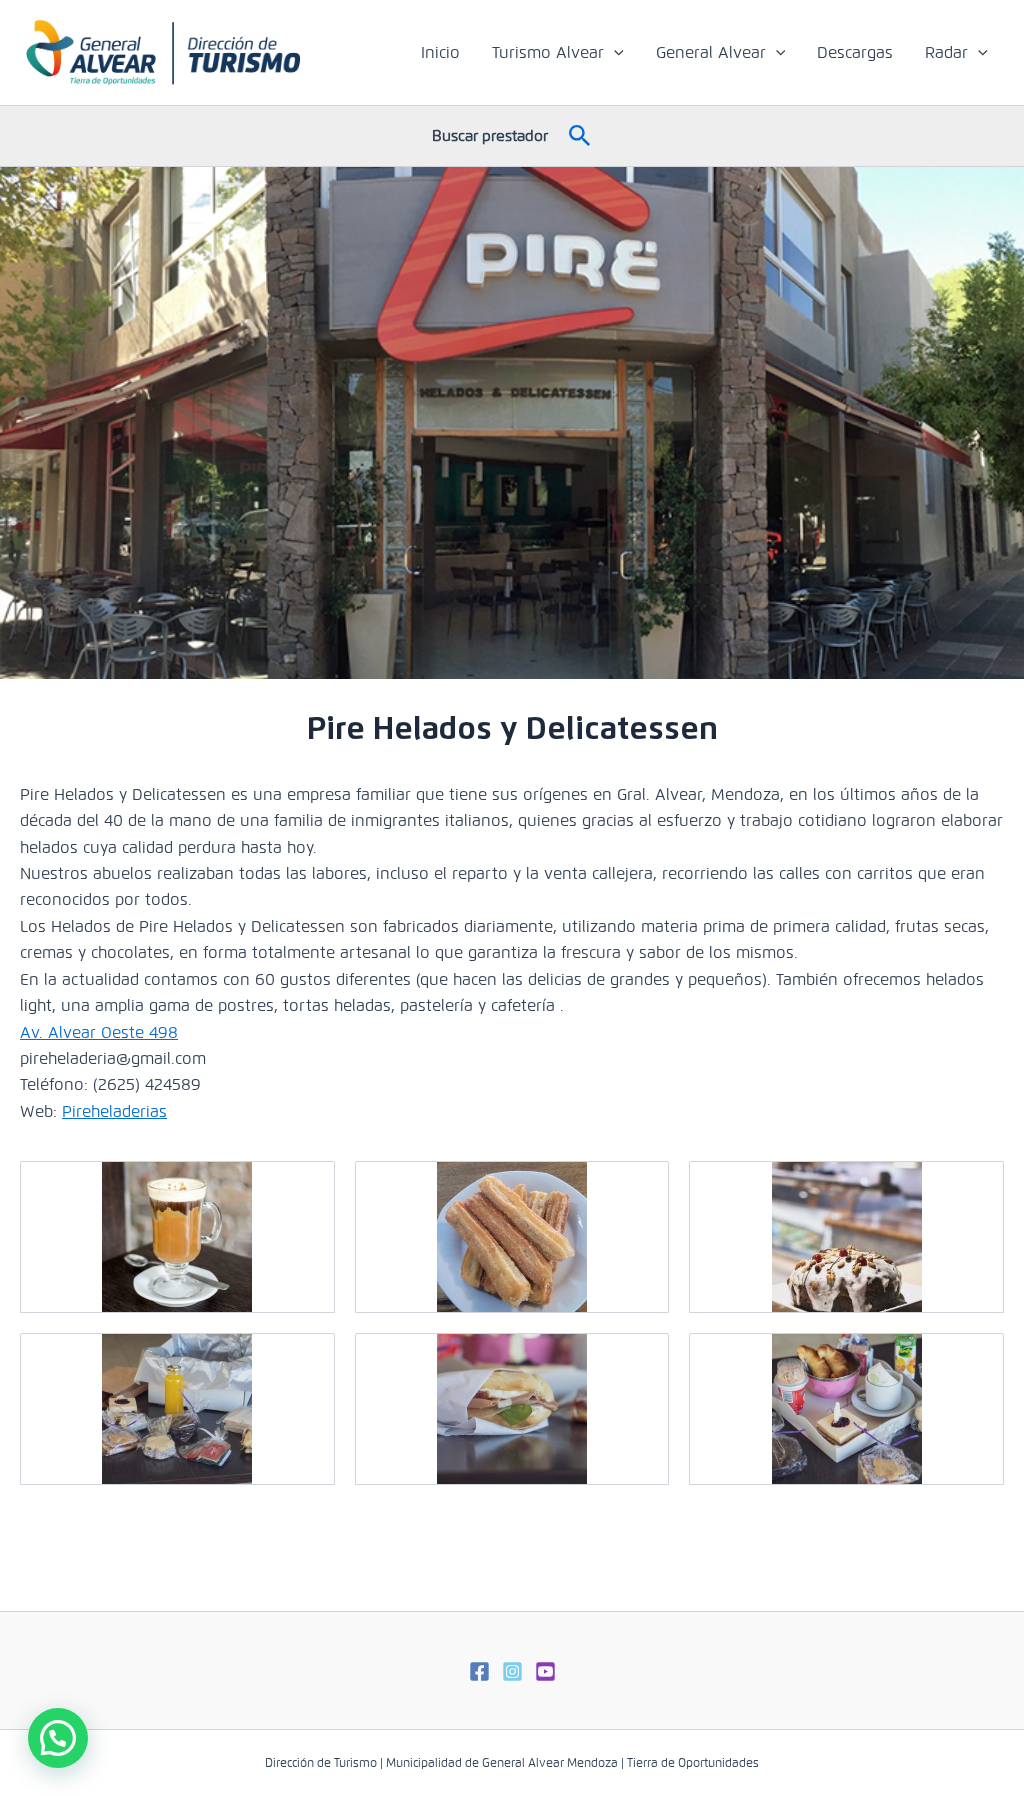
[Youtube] (545, 1671)
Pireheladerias (114, 1111)
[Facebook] (479, 1671)
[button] (614, 53)
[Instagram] (512, 1671)
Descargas (855, 52)
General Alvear (711, 52)
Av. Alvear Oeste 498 (99, 1032)
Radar (946, 52)
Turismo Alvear (548, 52)
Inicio (440, 52)
